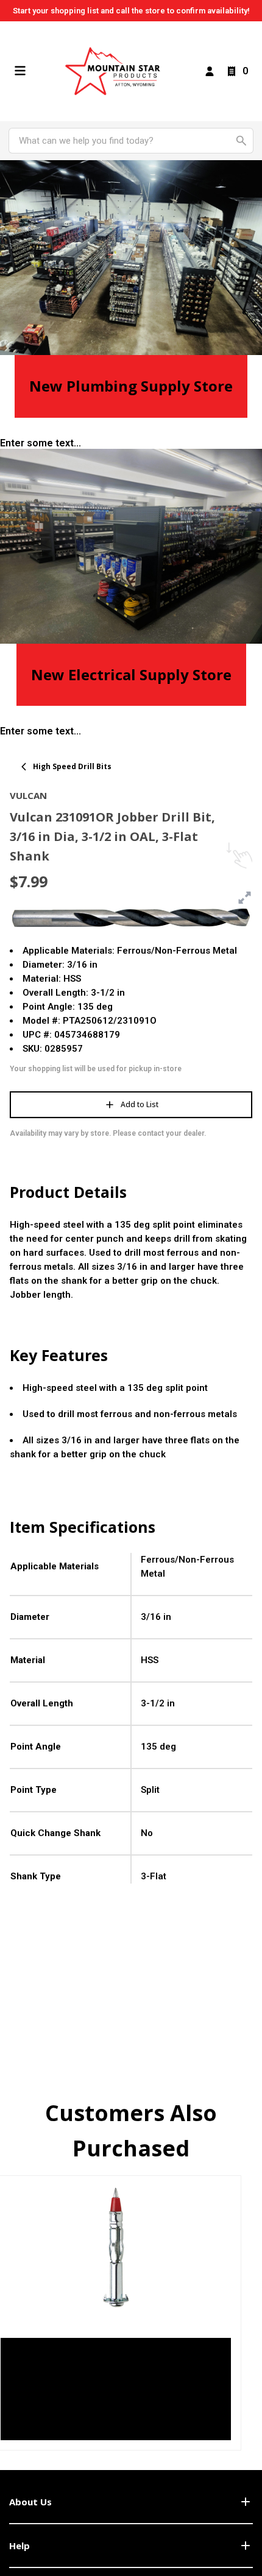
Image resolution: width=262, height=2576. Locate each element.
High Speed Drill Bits (72, 766)
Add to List (140, 1104)
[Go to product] (116, 2247)
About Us (30, 2502)
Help (19, 2546)
